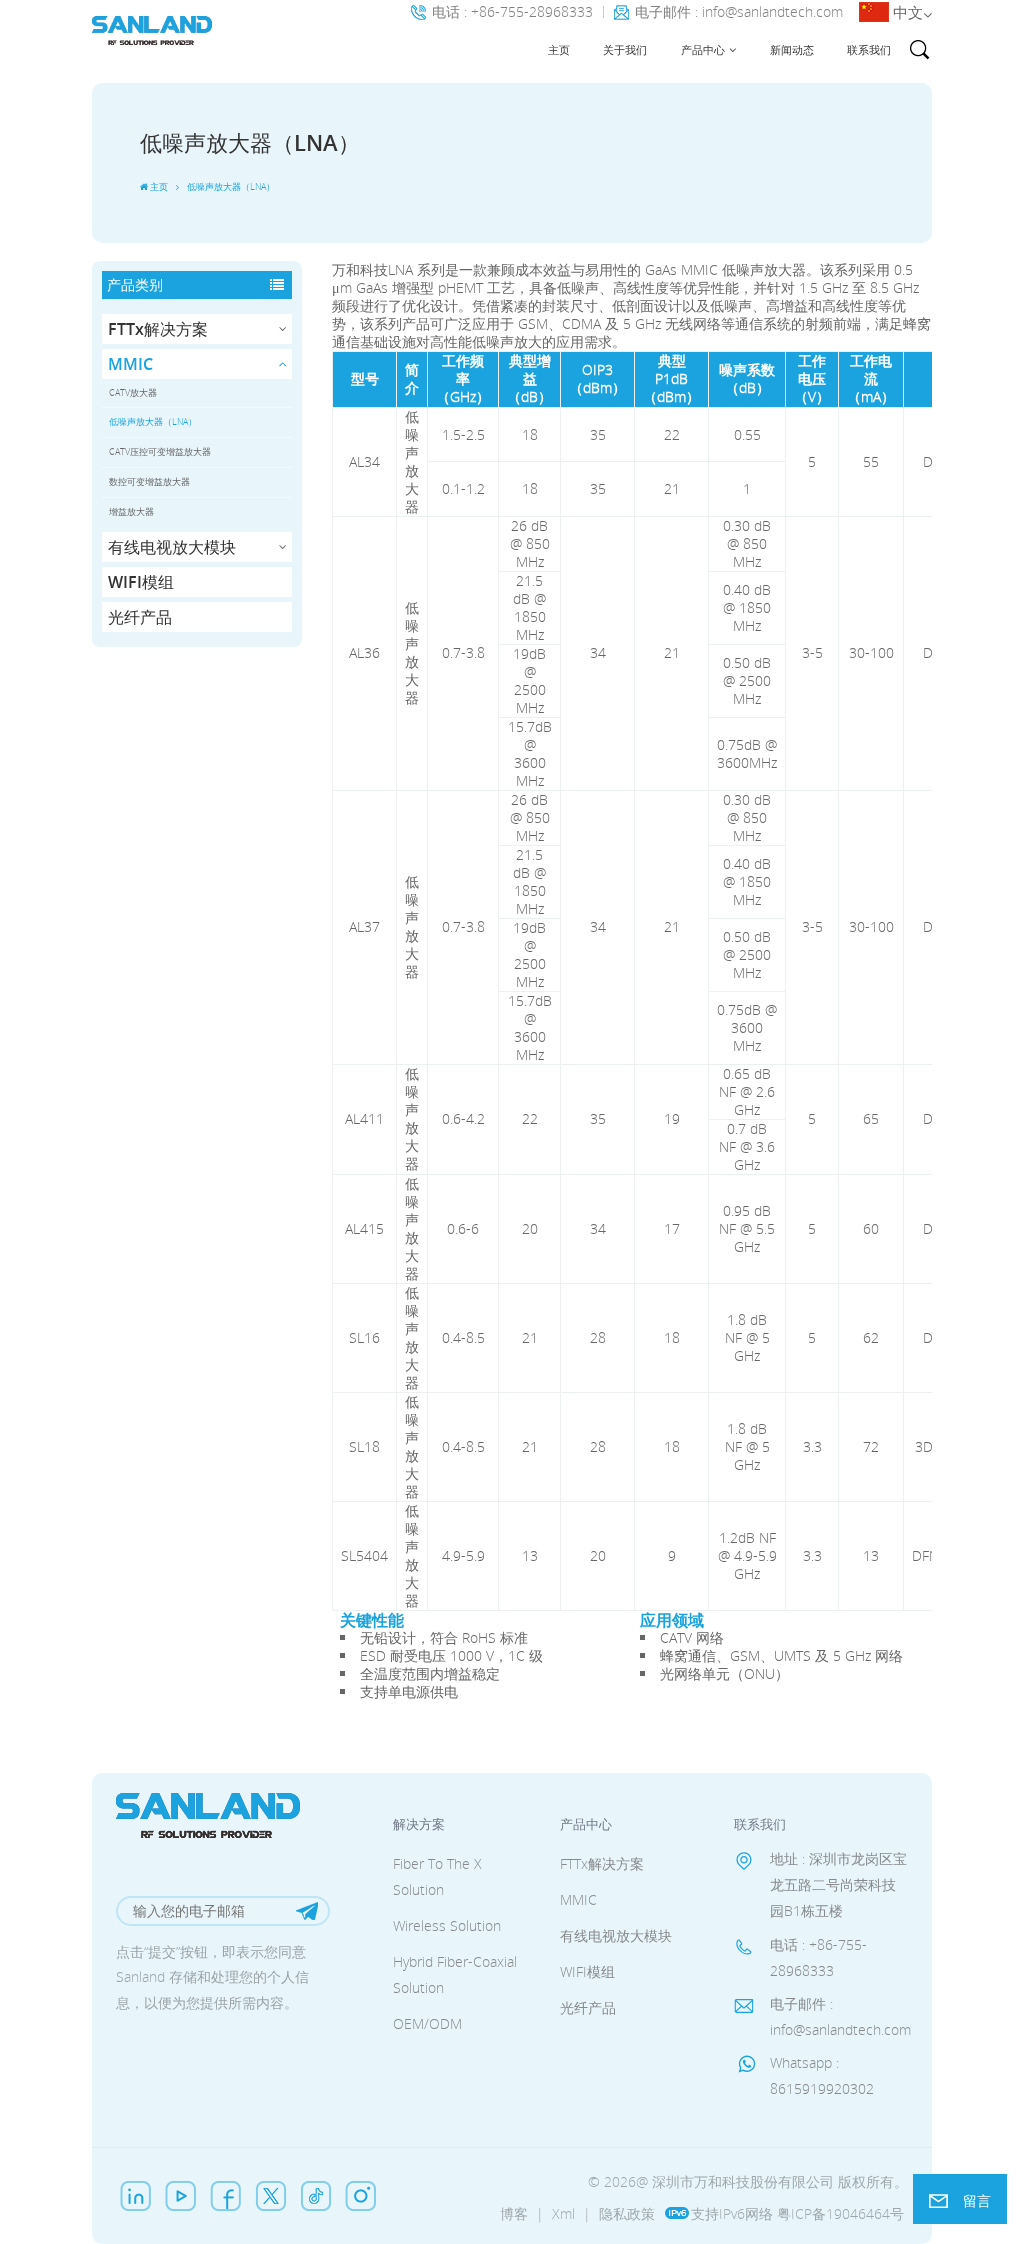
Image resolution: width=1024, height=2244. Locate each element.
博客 (514, 2213)
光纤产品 (140, 617)
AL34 (364, 461)
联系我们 (869, 49)
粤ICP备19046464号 (840, 2213)
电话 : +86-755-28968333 (512, 12)
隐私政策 (627, 2213)
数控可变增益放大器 (149, 481)
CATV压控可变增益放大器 (160, 451)
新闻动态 (792, 49)
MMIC (130, 364)
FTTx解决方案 (158, 329)
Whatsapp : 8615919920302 (822, 2075)
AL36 (364, 652)
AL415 (364, 1228)
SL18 (364, 1446)
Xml (563, 2213)
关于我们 (625, 49)
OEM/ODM (427, 2023)
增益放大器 (131, 511)
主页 (559, 49)
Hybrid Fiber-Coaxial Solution (455, 1974)
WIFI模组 (141, 582)
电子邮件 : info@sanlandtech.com (739, 12)
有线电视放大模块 (172, 547)
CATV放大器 (133, 392)
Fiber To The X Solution (437, 1876)
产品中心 (703, 49)
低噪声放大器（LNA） (153, 421)
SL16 (364, 1337)
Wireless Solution (447, 1925)
